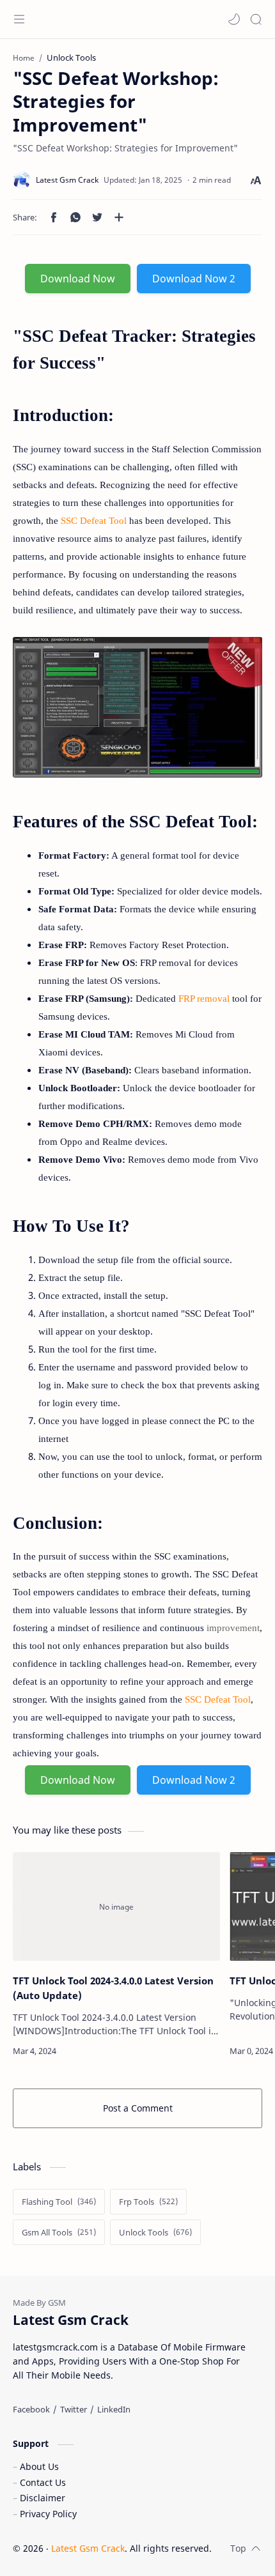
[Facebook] (31, 2409)
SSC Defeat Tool (94, 521)
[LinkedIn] (114, 2409)
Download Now (78, 279)
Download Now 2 (194, 279)
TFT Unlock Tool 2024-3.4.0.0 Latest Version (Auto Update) (113, 1988)
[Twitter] (74, 2409)
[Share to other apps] (119, 217)
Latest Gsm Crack (88, 2548)
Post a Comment (138, 2108)
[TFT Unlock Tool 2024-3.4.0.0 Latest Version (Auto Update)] (116, 1906)
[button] (234, 19)
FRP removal (204, 999)
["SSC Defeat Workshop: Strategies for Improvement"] (137, 707)
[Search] (256, 19)
